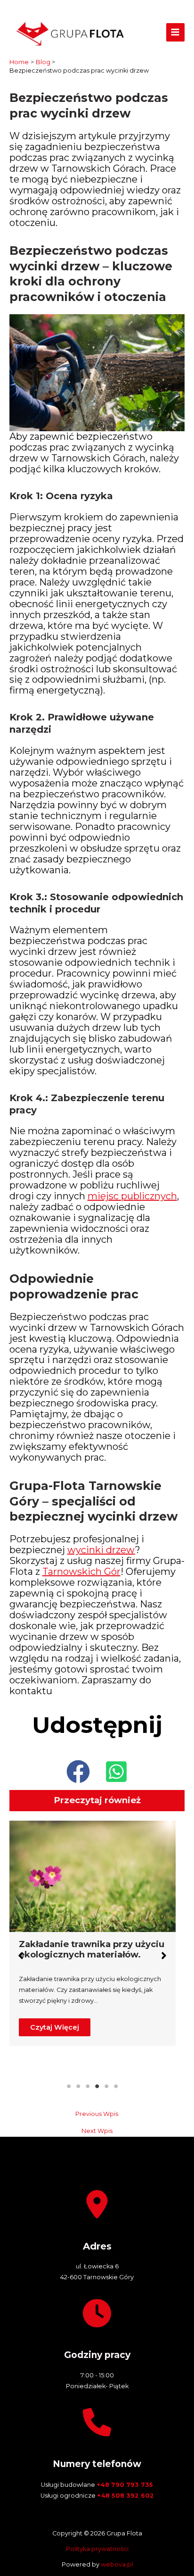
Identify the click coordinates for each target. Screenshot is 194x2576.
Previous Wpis (97, 2114)
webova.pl (117, 2564)
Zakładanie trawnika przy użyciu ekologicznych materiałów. (92, 1949)
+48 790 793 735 (125, 2485)
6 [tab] (116, 2086)
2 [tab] (78, 2086)
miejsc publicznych (132, 1196)
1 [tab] (69, 2086)
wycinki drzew (101, 1550)
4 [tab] (97, 2086)
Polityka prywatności (97, 2549)
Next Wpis (97, 2131)
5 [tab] (106, 2086)
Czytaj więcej (55, 2027)
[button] (78, 1772)
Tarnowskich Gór (81, 1572)
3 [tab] (88, 2086)
